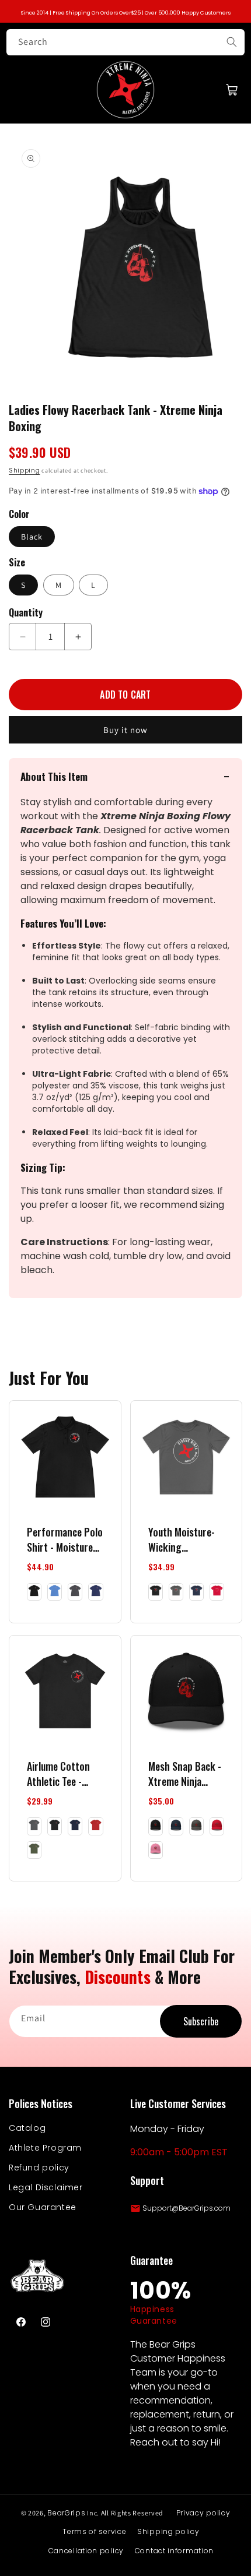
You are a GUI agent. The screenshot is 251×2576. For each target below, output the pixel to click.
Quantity (26, 612)
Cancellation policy (86, 2551)
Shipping (25, 471)
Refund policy (39, 2168)
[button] (232, 90)
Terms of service (94, 2531)
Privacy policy (203, 2513)
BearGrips (66, 2513)
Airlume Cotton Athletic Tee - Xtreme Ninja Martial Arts (58, 1774)
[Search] (232, 42)
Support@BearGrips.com (186, 2208)
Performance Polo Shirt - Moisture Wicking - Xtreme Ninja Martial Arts (65, 1539)
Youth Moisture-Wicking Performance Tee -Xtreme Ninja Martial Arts (184, 1539)
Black (32, 537)
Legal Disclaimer (46, 2187)
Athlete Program (45, 2148)
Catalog (27, 2128)
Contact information (174, 2551)
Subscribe (201, 2021)
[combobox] (125, 42)
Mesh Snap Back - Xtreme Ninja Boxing (185, 1774)
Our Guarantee (43, 2207)
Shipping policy (168, 2531)
